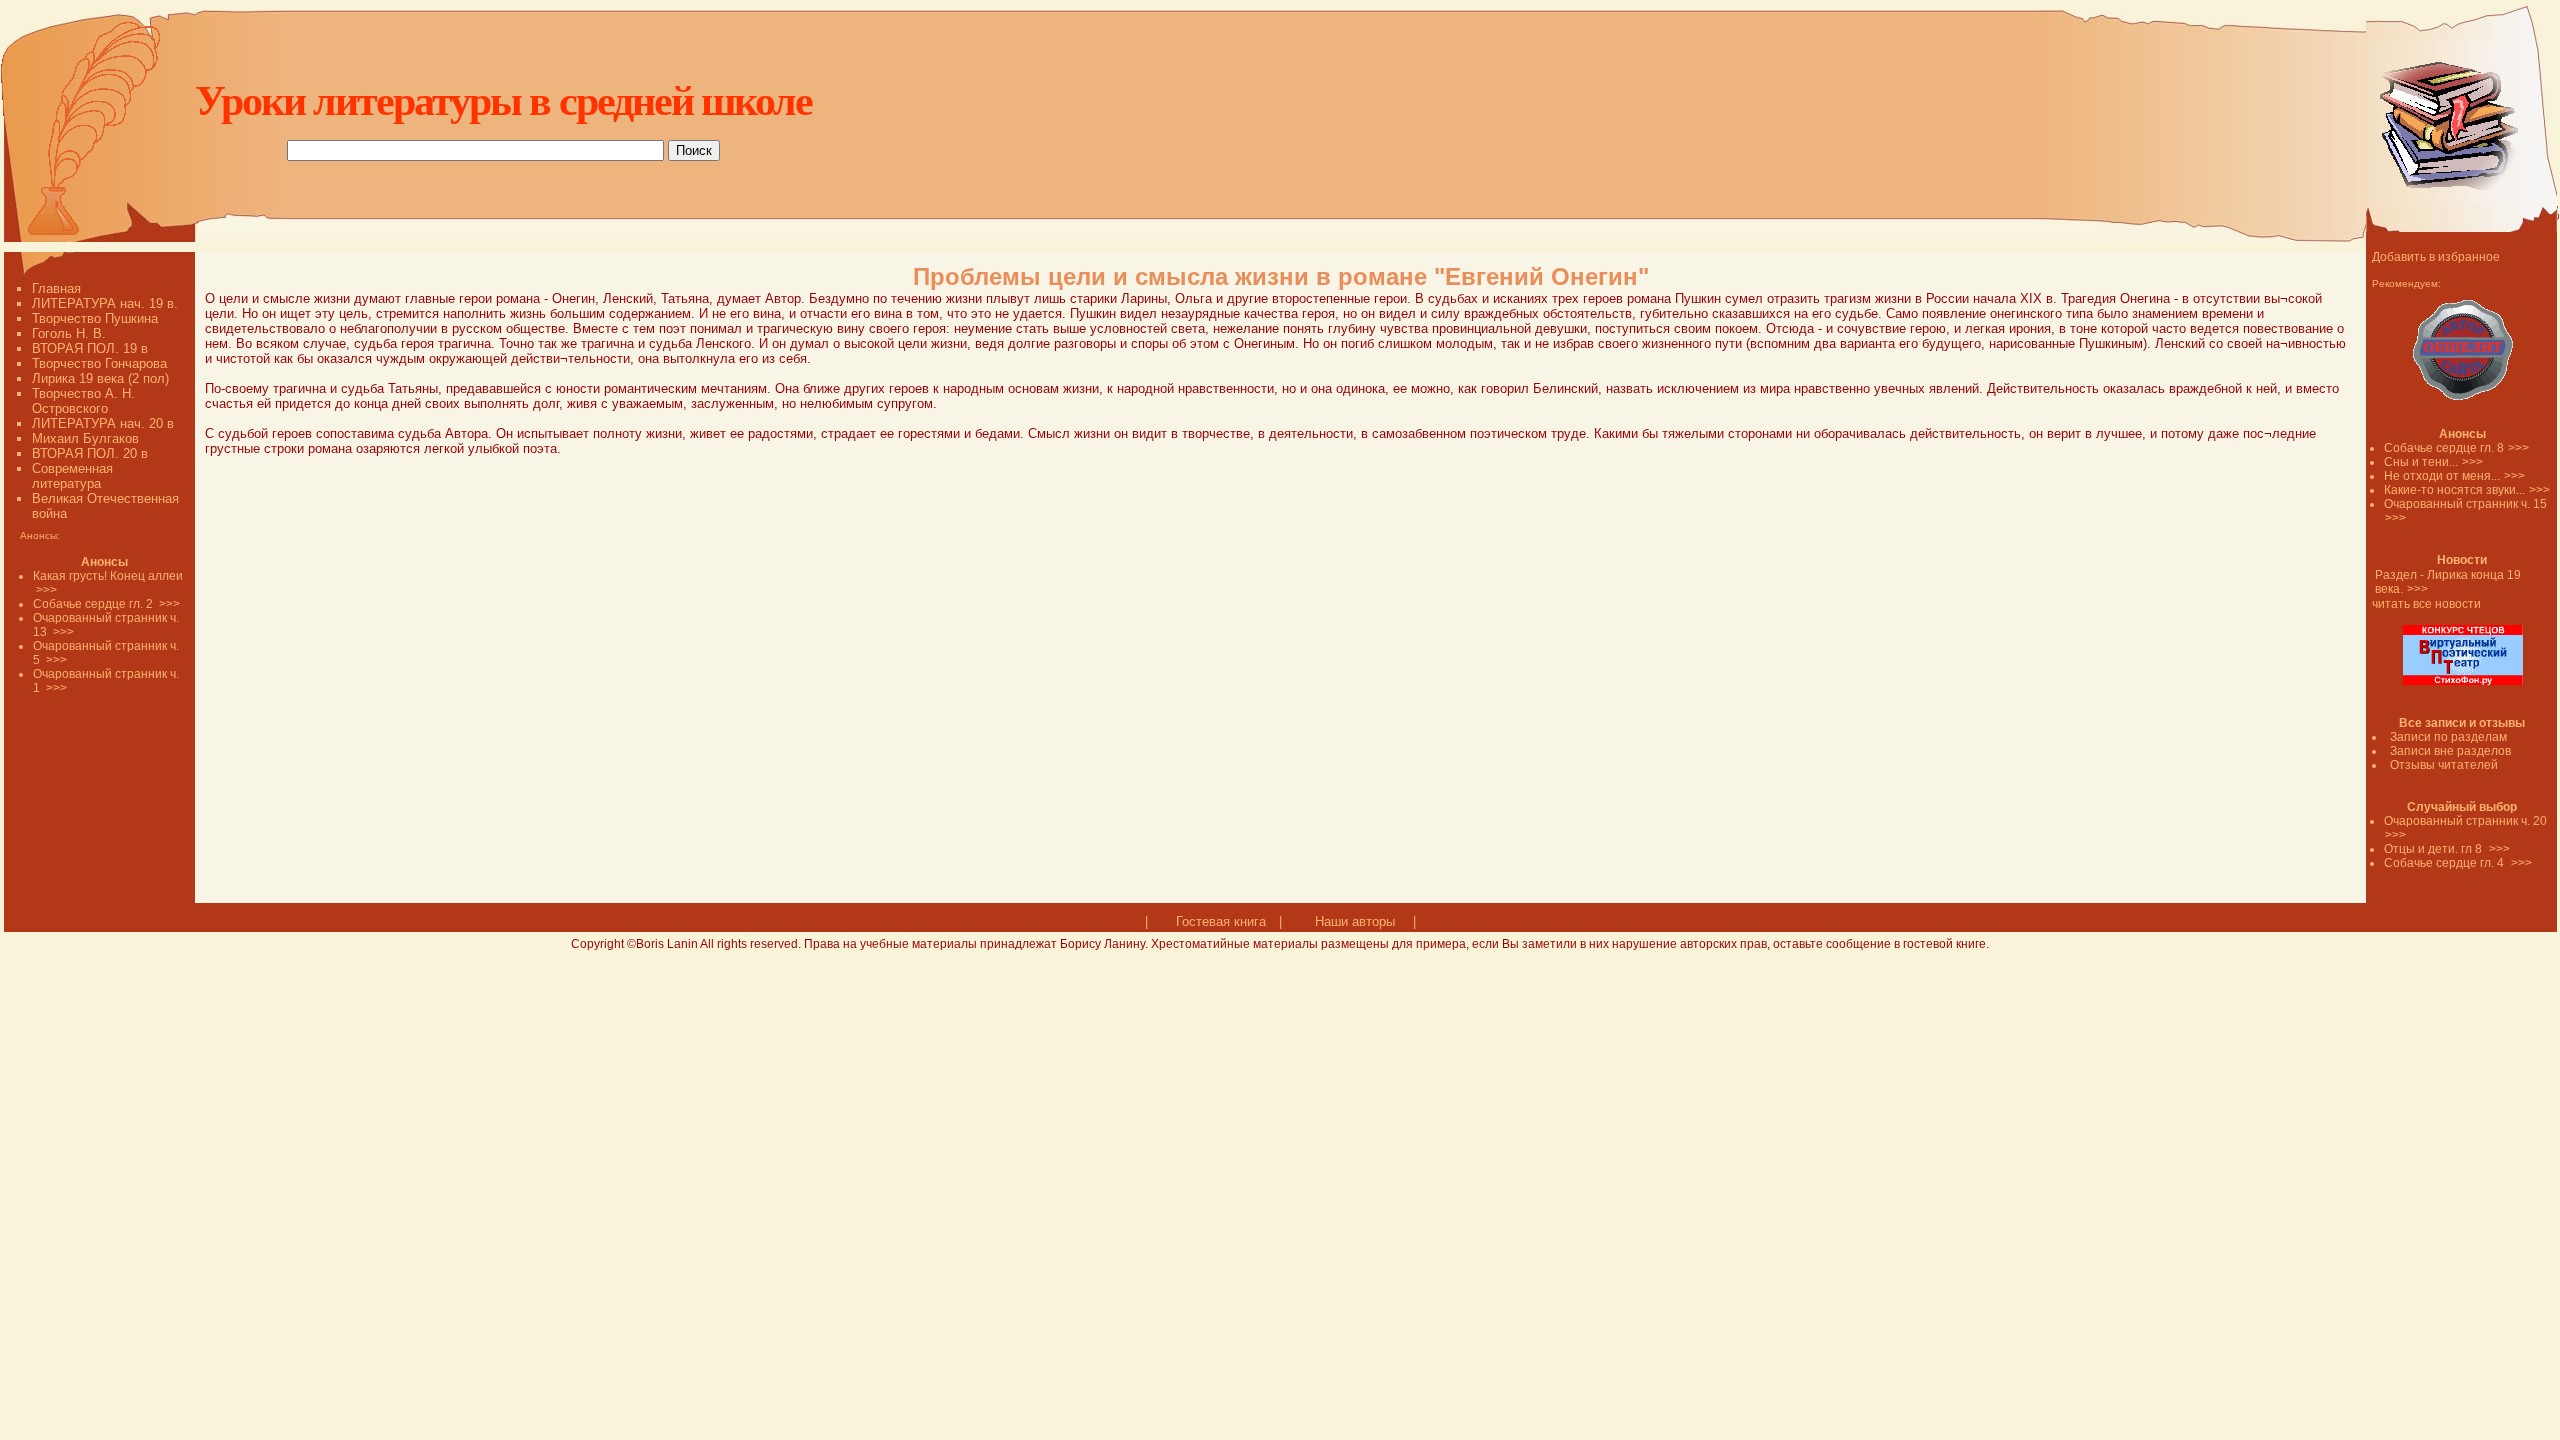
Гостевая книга (1221, 921)
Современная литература (72, 476)
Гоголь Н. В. (69, 333)
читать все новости (2426, 604)
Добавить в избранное (2436, 257)
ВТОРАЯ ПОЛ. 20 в (90, 453)
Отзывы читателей (2444, 765)
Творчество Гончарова (99, 363)
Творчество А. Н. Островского (83, 401)
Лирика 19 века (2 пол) (100, 378)
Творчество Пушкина (95, 318)
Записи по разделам (2448, 737)
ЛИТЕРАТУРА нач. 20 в (103, 423)
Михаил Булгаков (85, 438)
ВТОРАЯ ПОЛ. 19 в (90, 348)
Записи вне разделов (2450, 751)
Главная (56, 288)
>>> (2518, 448)
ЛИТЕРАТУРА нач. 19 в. (105, 303)
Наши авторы (1355, 921)
